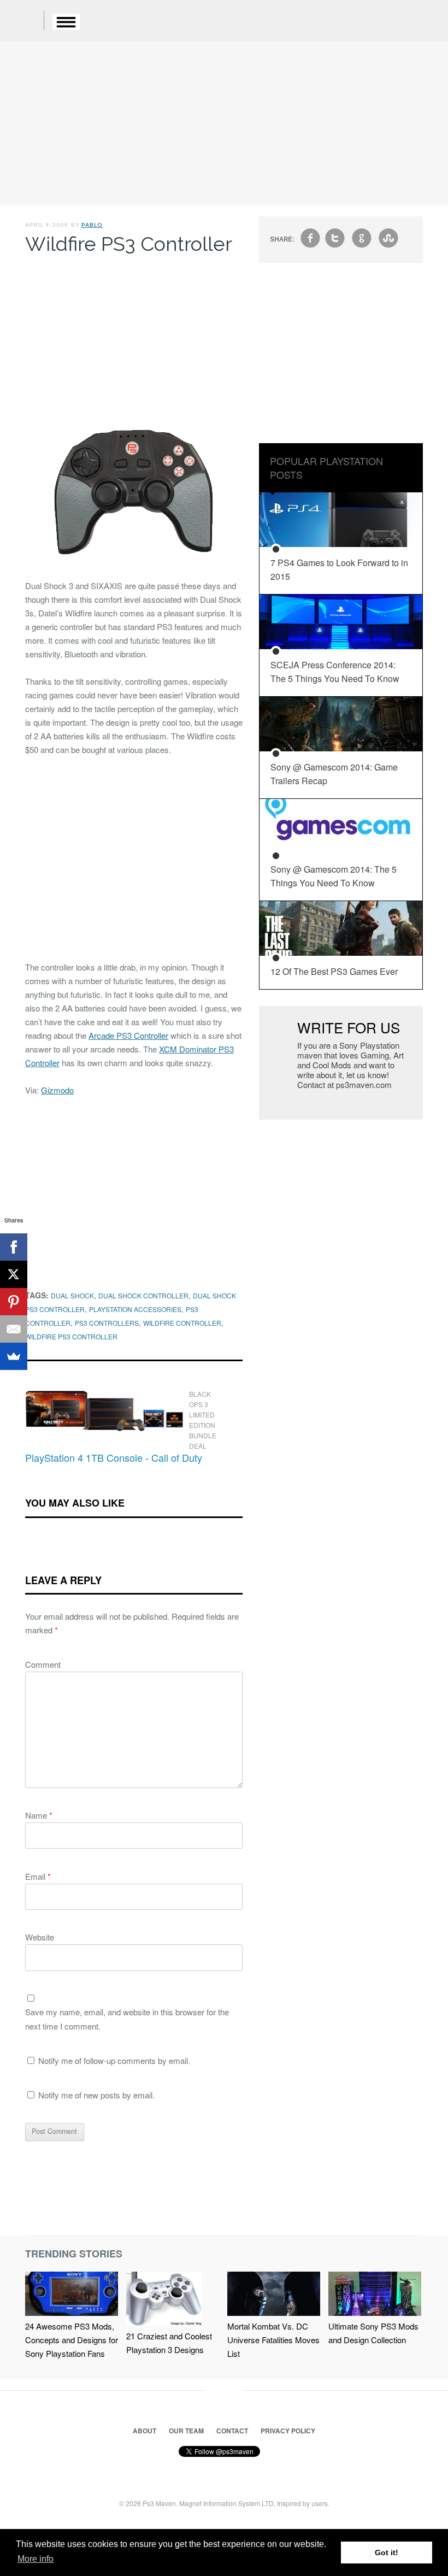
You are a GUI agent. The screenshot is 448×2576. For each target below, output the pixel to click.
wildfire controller (182, 1323)
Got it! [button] (387, 2553)
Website (40, 1937)
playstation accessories (135, 1309)
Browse (66, 22)
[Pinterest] (14, 1302)
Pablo (92, 225)
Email (38, 1876)
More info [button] (36, 2559)
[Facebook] (14, 1247)
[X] (14, 1274)
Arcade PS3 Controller (128, 1035)
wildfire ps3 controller (71, 1336)
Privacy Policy (288, 2431)
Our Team (186, 2431)
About (145, 2431)
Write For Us (349, 1027)
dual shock (72, 1295)
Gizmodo (57, 1090)
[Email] (14, 1329)
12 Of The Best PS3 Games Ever (334, 971)
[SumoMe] (14, 1356)
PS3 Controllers (107, 1323)
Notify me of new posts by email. (96, 2095)
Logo (27, 22)
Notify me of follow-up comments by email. (114, 2060)
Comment (43, 1664)
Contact (232, 2431)
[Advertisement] (224, 123)
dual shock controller (143, 1295)
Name (39, 1815)
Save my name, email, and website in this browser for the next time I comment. (127, 2019)
